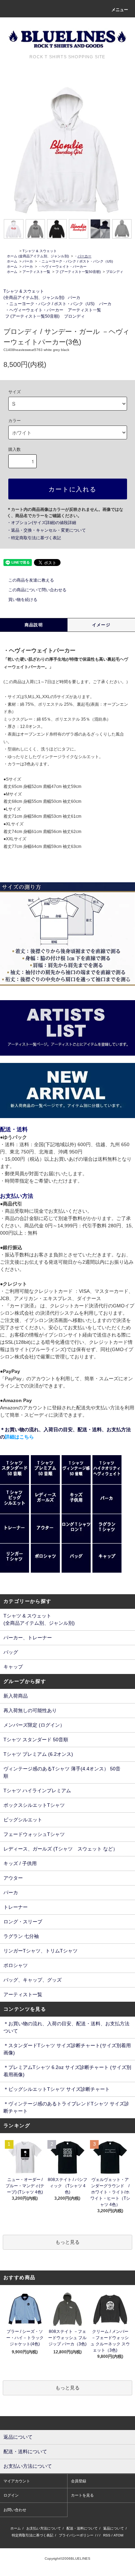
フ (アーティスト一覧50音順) (78, 272)
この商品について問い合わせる (37, 590)
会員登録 (79, 2481)
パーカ (28, 261)
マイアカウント (17, 2481)
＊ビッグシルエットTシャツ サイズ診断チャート (57, 2089)
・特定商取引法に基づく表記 (34, 538)
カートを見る (82, 2495)
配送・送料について (82, 2528)
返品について (114, 2528)
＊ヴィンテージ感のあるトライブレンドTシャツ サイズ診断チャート (66, 2107)
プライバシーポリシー (76, 2535)
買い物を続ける (23, 600)
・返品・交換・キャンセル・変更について (46, 530)
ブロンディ (115, 272)
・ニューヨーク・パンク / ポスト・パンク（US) (75, 261)
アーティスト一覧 (36, 272)
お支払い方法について (44, 2528)
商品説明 (34, 625)
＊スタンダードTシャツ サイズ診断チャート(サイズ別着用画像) (67, 2049)
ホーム (12, 256)
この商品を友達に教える (31, 580)
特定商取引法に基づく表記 (33, 2535)
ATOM (118, 2535)
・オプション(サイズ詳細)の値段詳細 (42, 523)
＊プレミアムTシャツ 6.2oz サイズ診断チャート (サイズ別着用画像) (67, 2071)
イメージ (101, 625)
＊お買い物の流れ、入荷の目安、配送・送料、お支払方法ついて (66, 2027)
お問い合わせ (15, 2510)
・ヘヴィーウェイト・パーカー (62, 267)
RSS (107, 2535)
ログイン (11, 2495)
